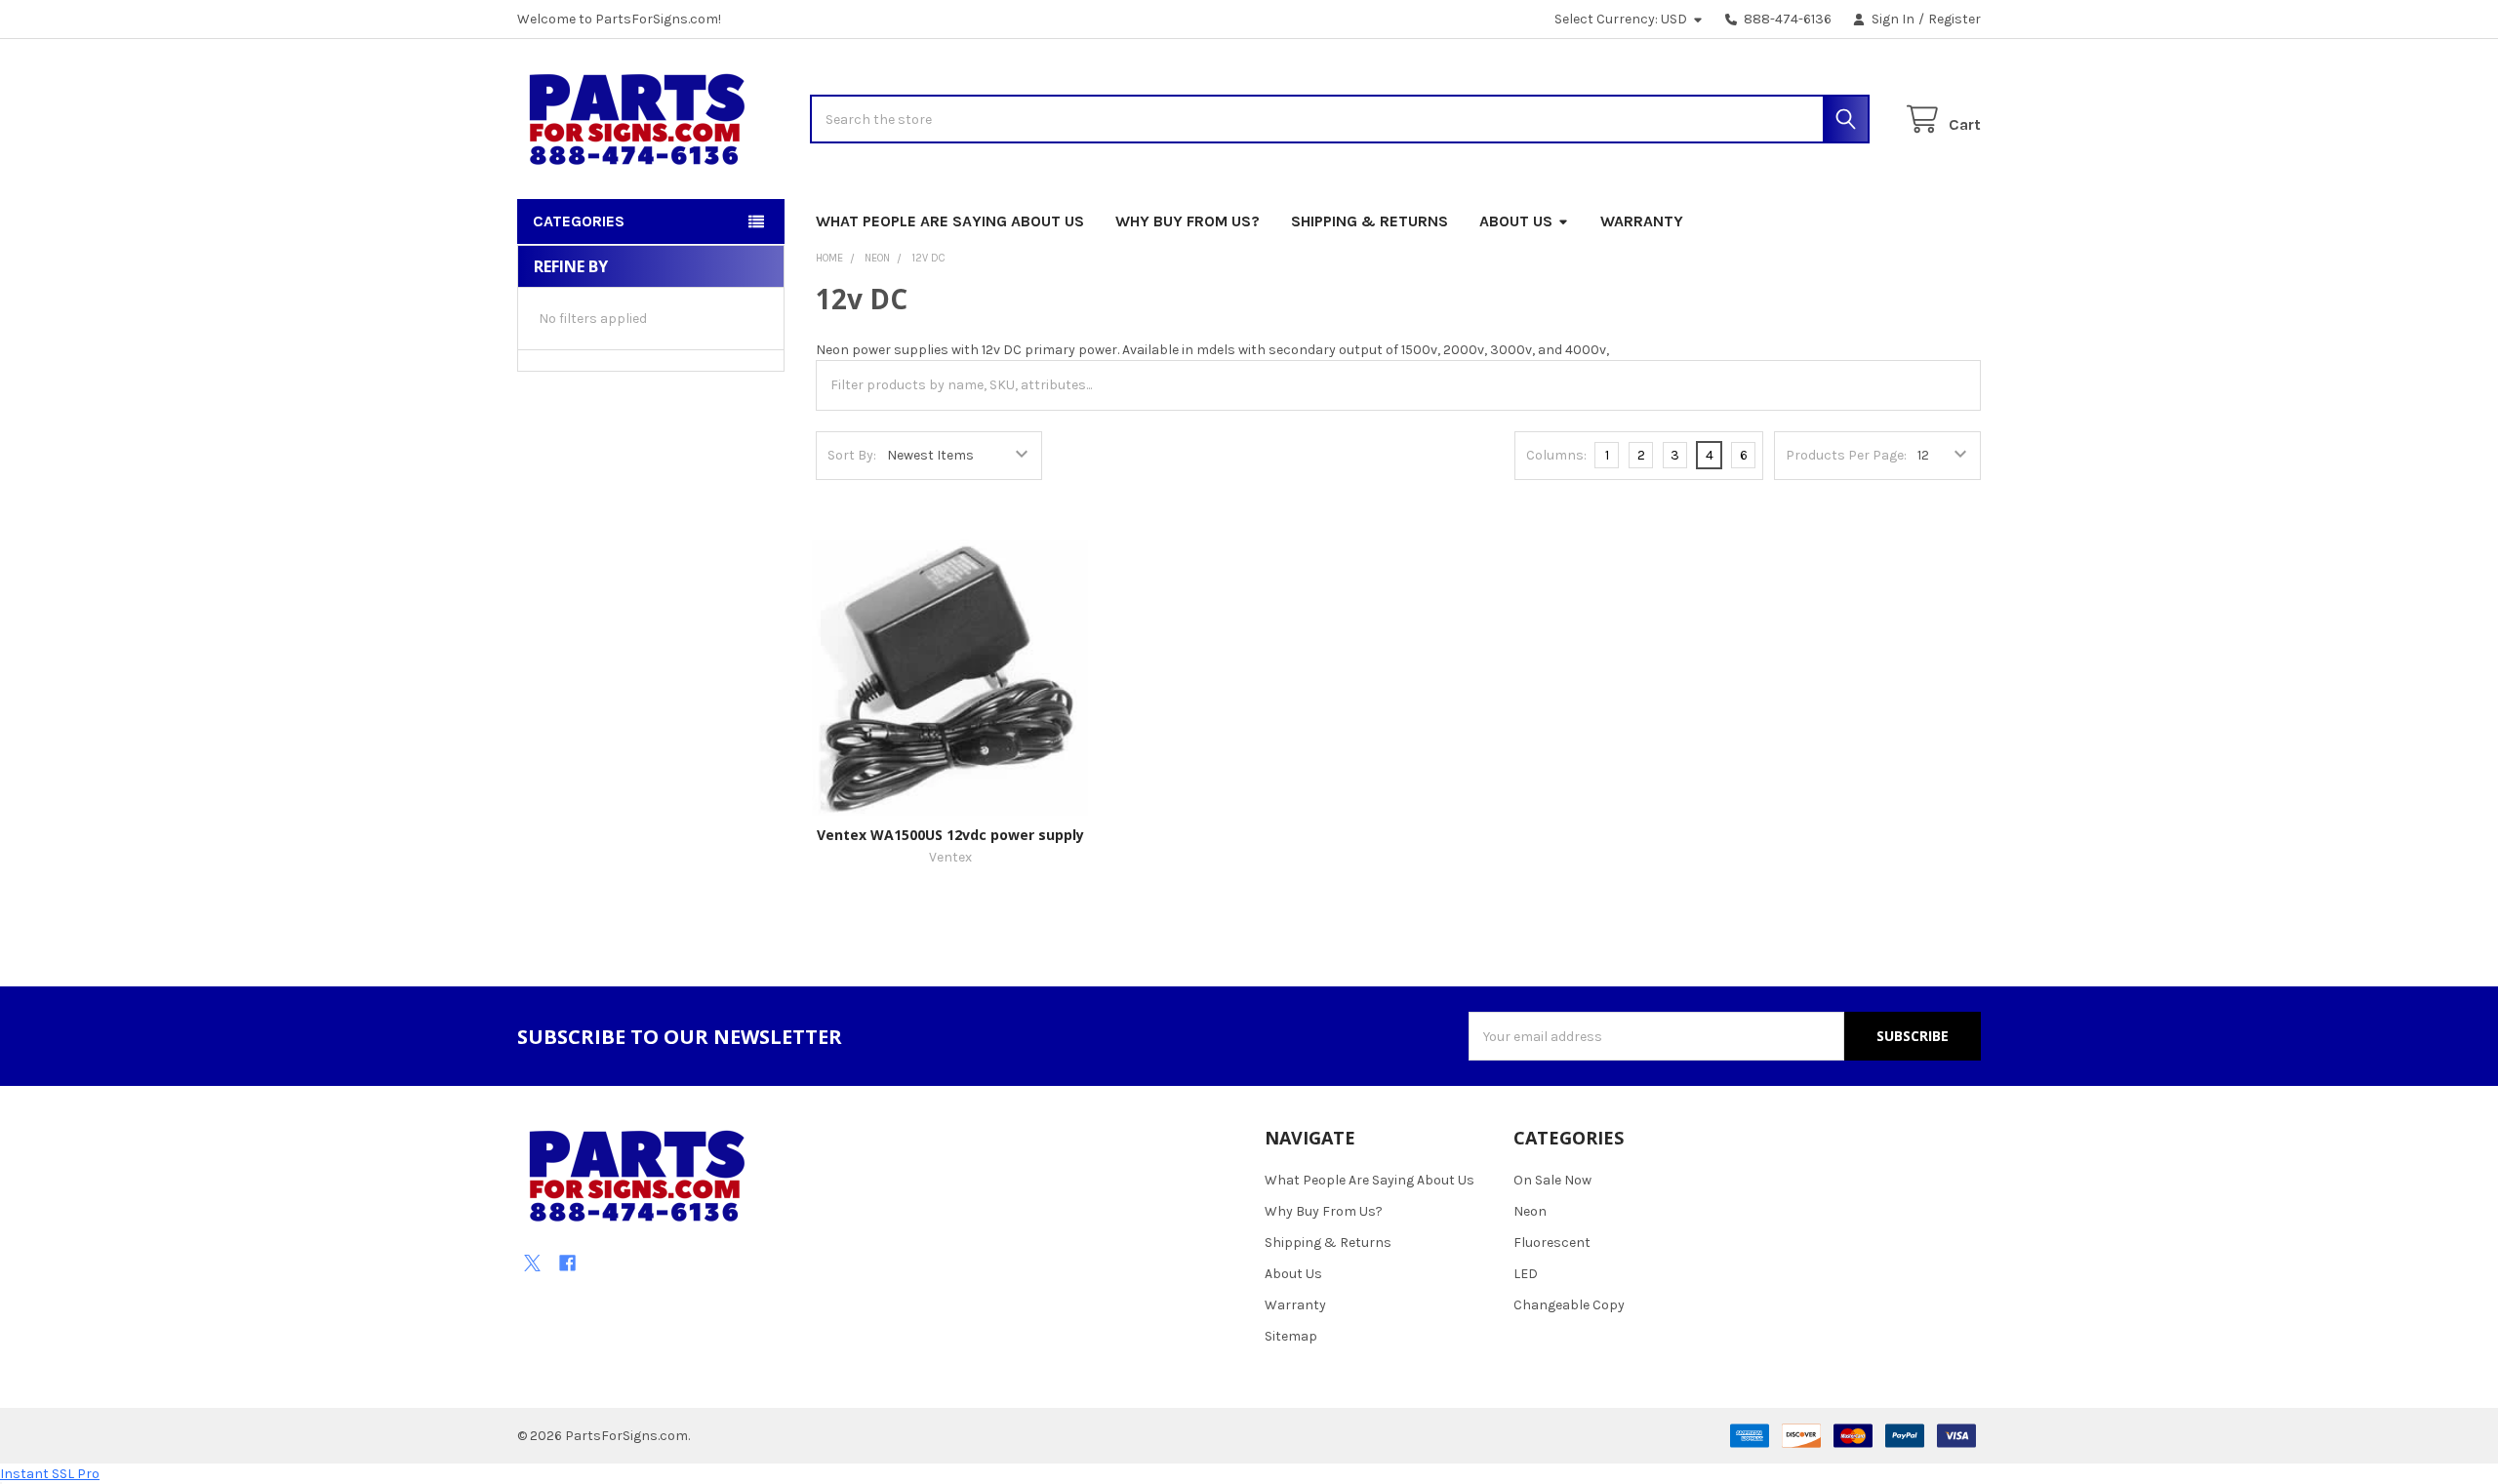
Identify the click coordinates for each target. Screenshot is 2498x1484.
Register (1954, 19)
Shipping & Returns (1370, 221)
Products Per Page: (1846, 455)
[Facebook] (567, 1263)
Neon (1530, 1211)
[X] (532, 1263)
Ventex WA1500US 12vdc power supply (950, 835)
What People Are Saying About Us (950, 221)
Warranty (1642, 221)
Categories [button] (579, 221)
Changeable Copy (1569, 1305)
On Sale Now (1552, 1180)
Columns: (1556, 455)
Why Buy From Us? (1188, 221)
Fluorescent (1552, 1243)
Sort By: (852, 455)
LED (1526, 1274)
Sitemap (1291, 1336)
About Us (1516, 221)
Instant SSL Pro (50, 1474)
